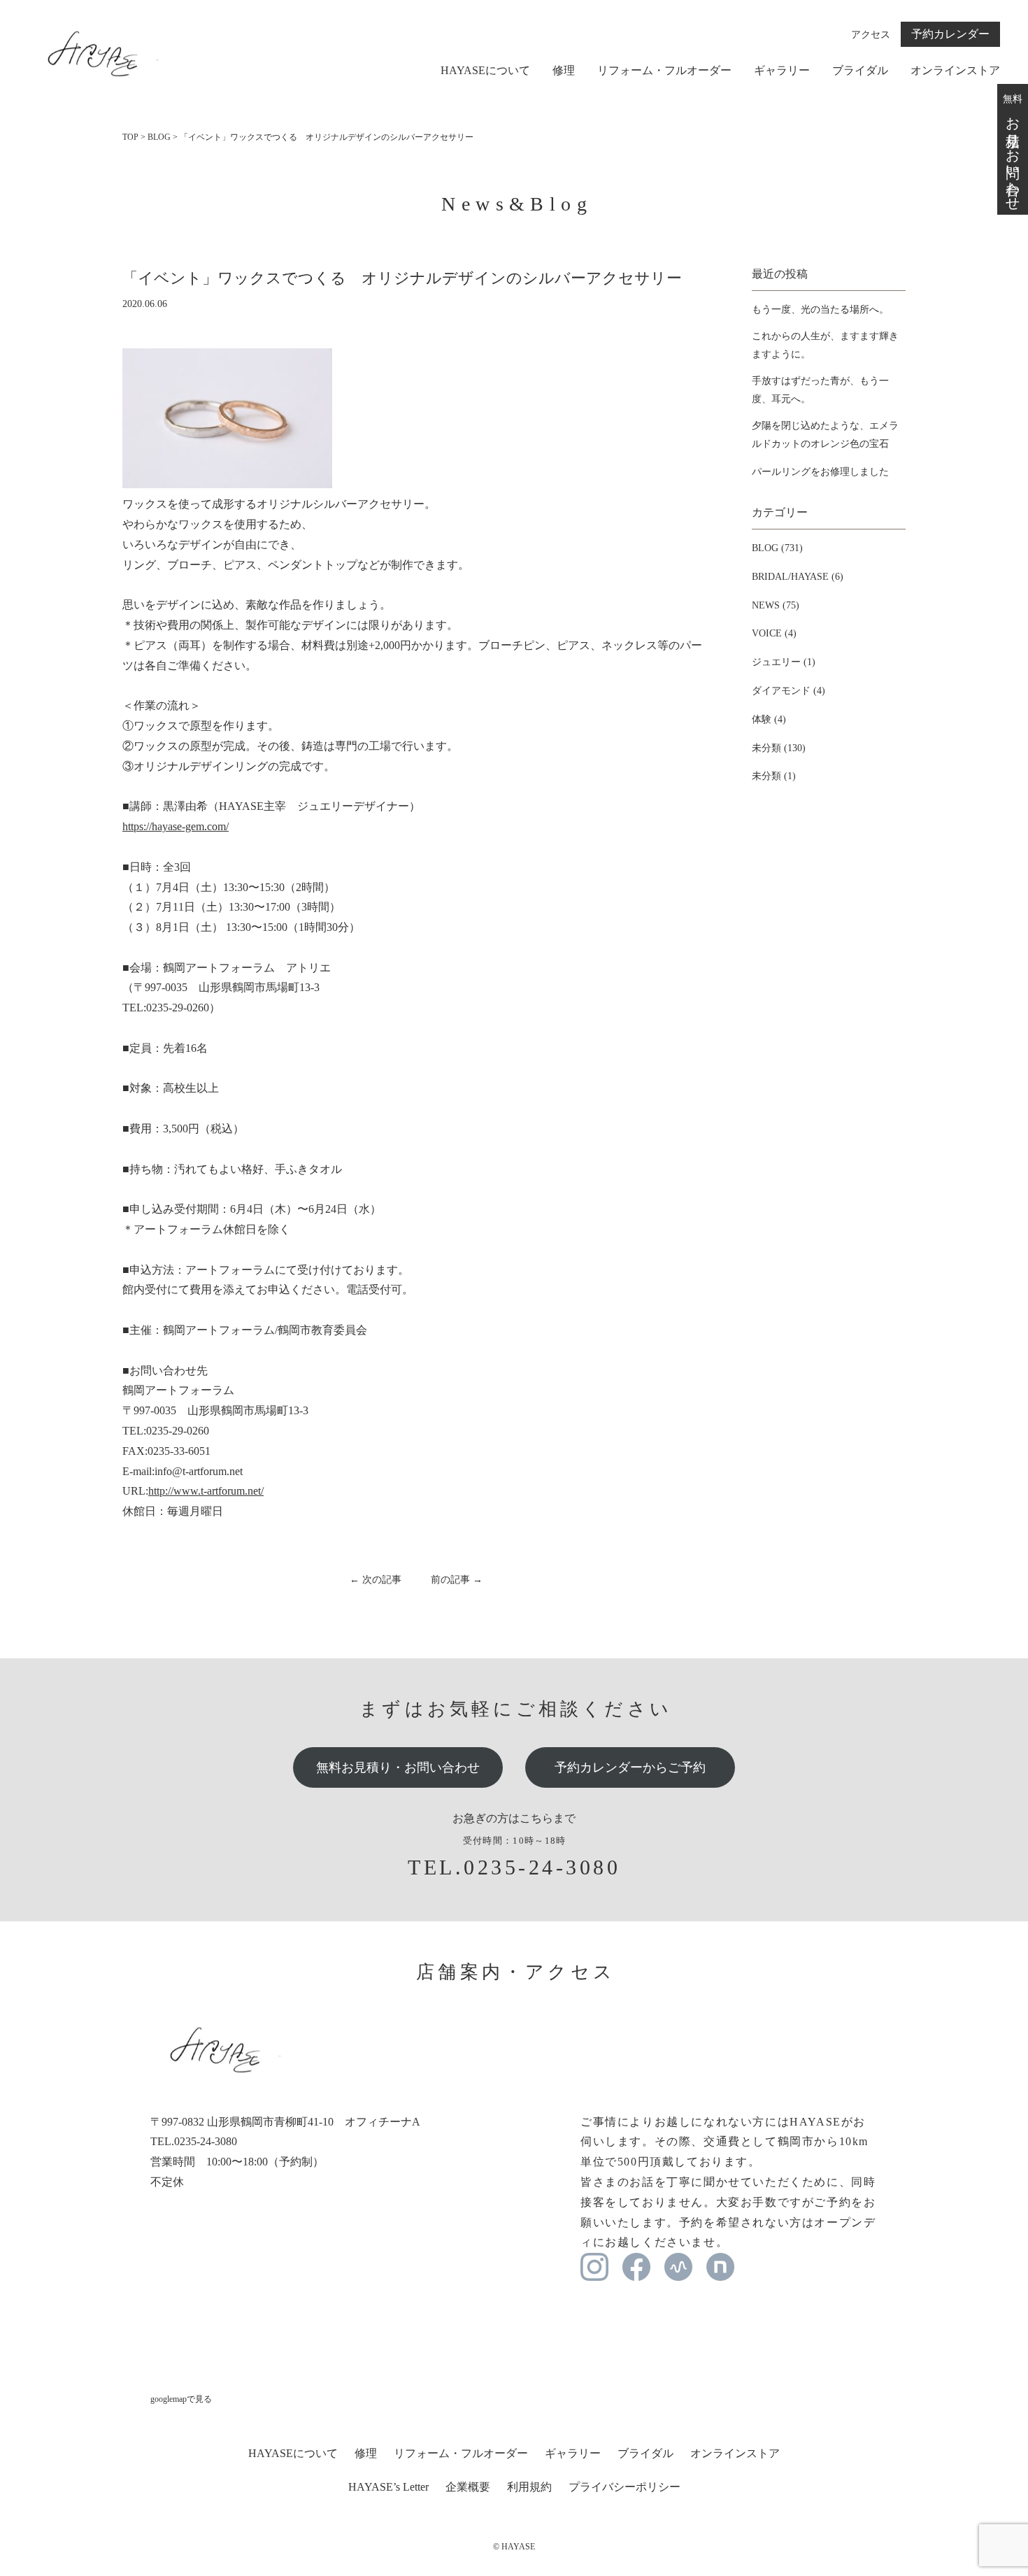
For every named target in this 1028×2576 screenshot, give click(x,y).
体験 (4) (769, 719)
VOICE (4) (774, 633)
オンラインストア (955, 71)
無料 (1013, 149)
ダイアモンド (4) (788, 691)
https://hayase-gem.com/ (176, 826)
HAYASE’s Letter (388, 2487)
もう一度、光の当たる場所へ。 (820, 309)
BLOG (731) (777, 548)
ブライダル (860, 71)
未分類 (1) (774, 776)
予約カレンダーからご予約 (630, 1767)
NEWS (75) (776, 605)
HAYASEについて (485, 71)
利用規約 (529, 2487)
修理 (564, 71)
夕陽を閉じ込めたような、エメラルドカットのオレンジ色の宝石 (825, 434)
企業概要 (468, 2487)
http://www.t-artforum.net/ (206, 1491)
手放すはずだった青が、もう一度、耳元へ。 (820, 390)
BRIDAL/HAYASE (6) (798, 577)
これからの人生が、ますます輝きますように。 (825, 345)
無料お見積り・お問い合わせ (398, 1767)
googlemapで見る (181, 2399)
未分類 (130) (779, 748)
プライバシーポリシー (624, 2487)
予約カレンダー (950, 34)
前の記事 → (457, 1580)
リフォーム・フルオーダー (664, 71)
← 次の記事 (376, 1580)
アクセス (871, 35)
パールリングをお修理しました (820, 472)
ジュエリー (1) (784, 662)
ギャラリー (782, 71)
